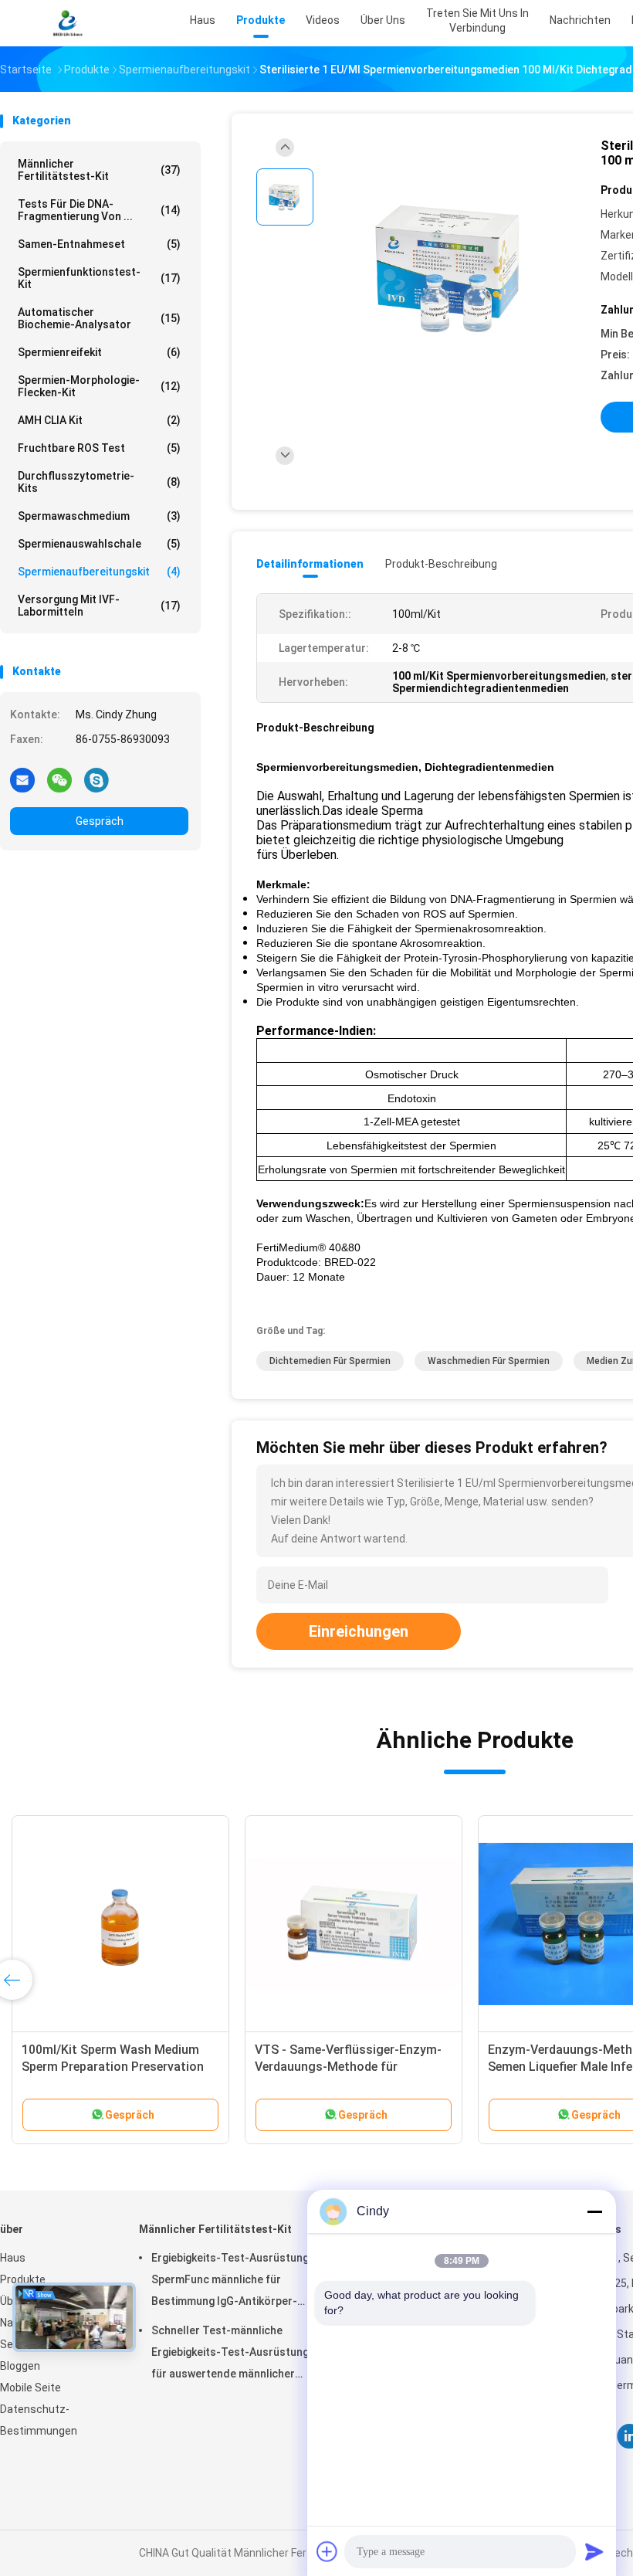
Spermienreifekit (99, 352)
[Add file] (327, 2551)
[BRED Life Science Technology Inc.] (68, 23)
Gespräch (100, 821)
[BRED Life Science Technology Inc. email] (22, 779)
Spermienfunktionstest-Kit (99, 278)
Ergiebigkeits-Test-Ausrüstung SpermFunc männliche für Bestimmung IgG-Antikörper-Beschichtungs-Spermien (230, 2282)
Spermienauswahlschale (99, 544)
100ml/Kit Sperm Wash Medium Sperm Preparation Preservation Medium (113, 2067)
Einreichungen (359, 1631)
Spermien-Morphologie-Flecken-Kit (99, 386)
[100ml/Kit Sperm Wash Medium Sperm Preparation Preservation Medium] (120, 1924)
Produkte (23, 2279)
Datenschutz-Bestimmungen (39, 2420)
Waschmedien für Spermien (489, 1361)
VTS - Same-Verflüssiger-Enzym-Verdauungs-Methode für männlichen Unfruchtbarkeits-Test (353, 2067)
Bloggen (20, 2366)
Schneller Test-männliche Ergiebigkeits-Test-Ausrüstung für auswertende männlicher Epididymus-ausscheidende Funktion (230, 2354)
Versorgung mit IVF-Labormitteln (99, 606)
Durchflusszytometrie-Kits (99, 482)
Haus (13, 2258)
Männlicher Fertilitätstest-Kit (99, 170)
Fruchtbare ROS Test (99, 448)
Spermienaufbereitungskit (99, 572)
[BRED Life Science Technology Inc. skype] (96, 779)
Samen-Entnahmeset (99, 244)
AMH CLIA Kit (99, 420)
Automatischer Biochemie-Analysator (99, 318)
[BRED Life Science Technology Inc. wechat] (59, 779)
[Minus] (594, 2211)
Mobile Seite (30, 2388)
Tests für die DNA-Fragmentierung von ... (99, 210)
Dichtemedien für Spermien (330, 1361)
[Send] (594, 2551)
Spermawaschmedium (99, 516)
